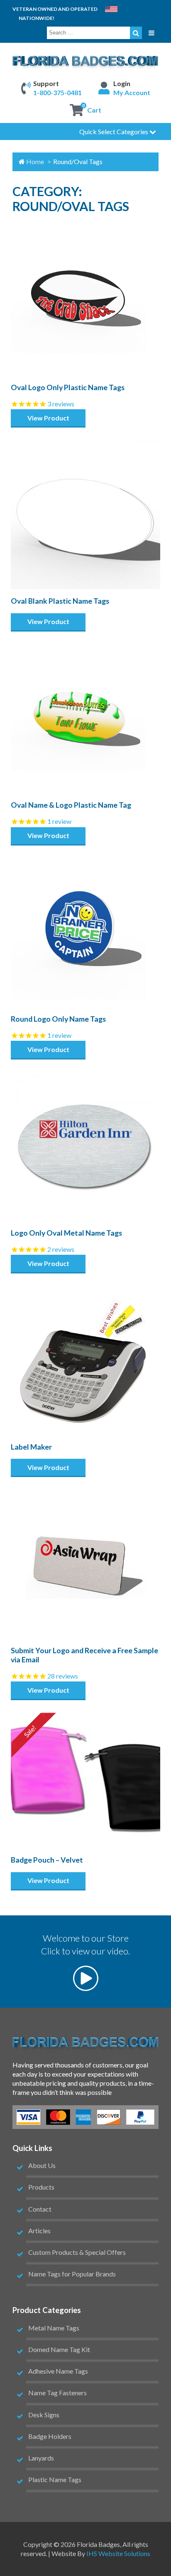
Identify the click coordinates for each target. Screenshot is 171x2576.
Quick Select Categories (114, 132)
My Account (132, 92)
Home (35, 161)
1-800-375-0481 (57, 92)
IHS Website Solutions (118, 2553)
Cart (94, 110)
